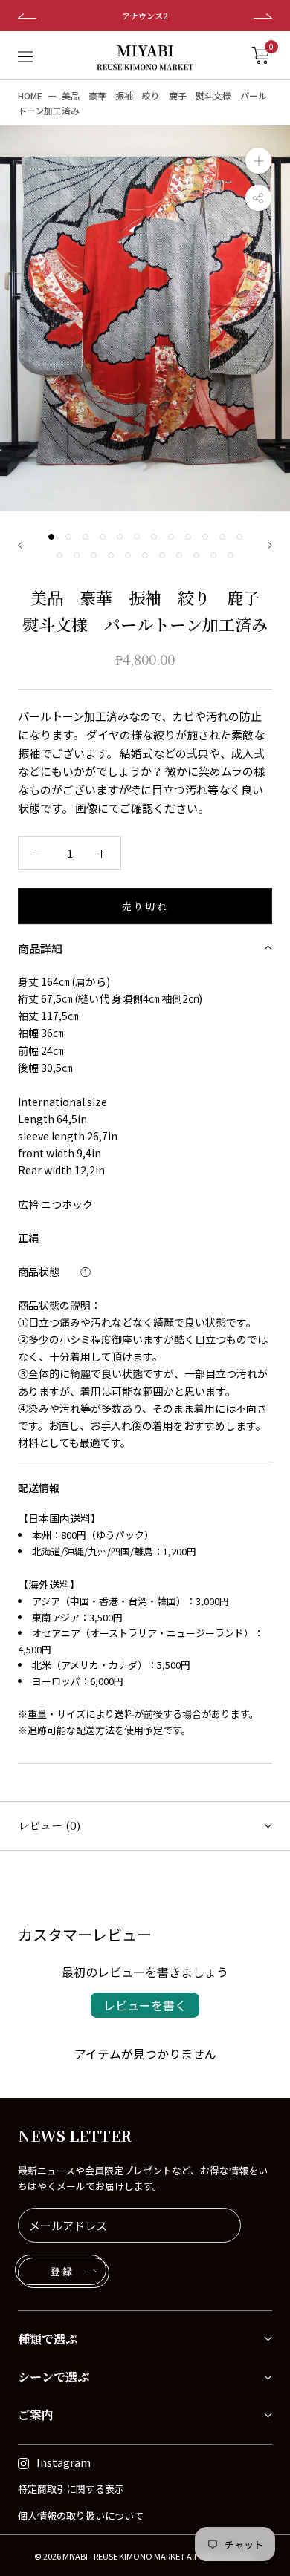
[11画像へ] (222, 537)
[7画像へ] (154, 537)
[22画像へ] (213, 555)
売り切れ (145, 906)
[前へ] (20, 545)
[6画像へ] (137, 537)
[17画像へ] (128, 555)
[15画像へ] (94, 555)
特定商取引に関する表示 (71, 2489)
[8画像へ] (171, 537)
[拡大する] (258, 161)
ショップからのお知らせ (192, 16)
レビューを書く (145, 2005)
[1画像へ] (51, 537)
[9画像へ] (188, 537)
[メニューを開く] (25, 55)
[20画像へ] (179, 555)
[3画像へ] (86, 537)
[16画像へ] (111, 555)
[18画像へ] (145, 555)
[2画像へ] (68, 537)
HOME (30, 95)
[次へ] (270, 545)
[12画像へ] (239, 537)
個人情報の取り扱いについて (81, 2515)
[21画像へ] (196, 555)
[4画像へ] (103, 537)
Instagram (64, 2462)
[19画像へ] (162, 555)
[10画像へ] (205, 537)
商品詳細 (40, 948)
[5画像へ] (120, 537)
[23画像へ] (231, 555)
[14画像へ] (77, 555)
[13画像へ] (59, 555)
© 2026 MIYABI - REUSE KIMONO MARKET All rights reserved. (145, 2556)
